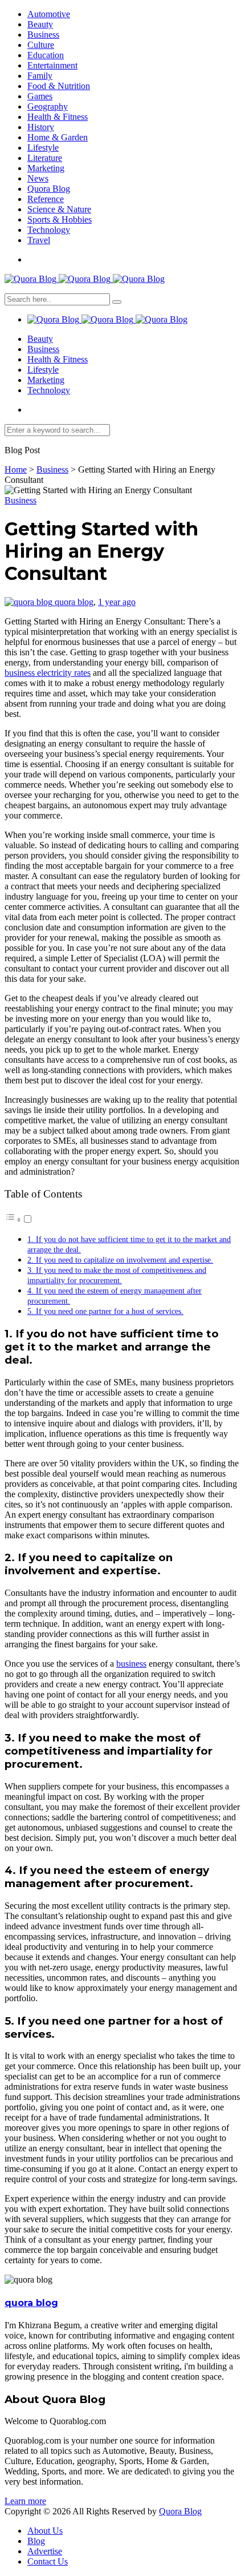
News (38, 178)
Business (43, 35)
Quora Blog (49, 189)
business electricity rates (48, 673)
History (41, 127)
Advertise (45, 2551)
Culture (41, 45)
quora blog (74, 602)
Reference (46, 199)
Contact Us (48, 2561)
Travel (39, 240)
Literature (45, 158)
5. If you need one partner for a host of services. (105, 1311)
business (131, 1664)
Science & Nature (59, 209)
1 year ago (117, 602)
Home (16, 469)
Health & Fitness (58, 117)
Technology (49, 230)
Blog (36, 2541)
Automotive (49, 14)
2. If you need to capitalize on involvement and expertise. (120, 1260)
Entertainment (52, 65)
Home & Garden (58, 137)
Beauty (40, 24)
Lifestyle (43, 148)
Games (40, 96)
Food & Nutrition (59, 86)
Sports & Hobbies (60, 219)
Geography (48, 106)
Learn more (25, 2501)
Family (40, 76)
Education (46, 55)
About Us (45, 2531)
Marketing (46, 168)
